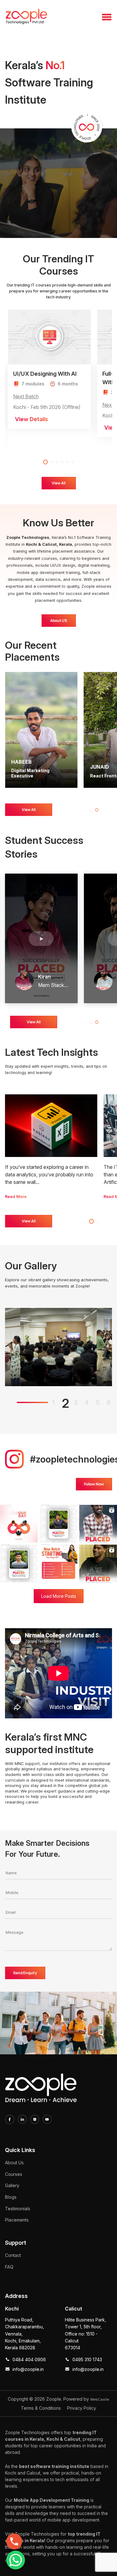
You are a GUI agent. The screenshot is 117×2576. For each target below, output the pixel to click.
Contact (13, 2255)
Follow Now (94, 1484)
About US (59, 620)
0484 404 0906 (29, 2359)
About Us (14, 2163)
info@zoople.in (28, 2369)
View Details (32, 419)
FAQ (9, 2267)
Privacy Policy (82, 2408)
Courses (14, 2174)
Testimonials (18, 2209)
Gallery (12, 2185)
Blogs (11, 2197)
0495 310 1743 (87, 2359)
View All (59, 483)
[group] (51, 1147)
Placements (17, 2220)
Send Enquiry (25, 1973)
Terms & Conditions (41, 2408)
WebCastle (100, 2399)
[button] (44, 462)
